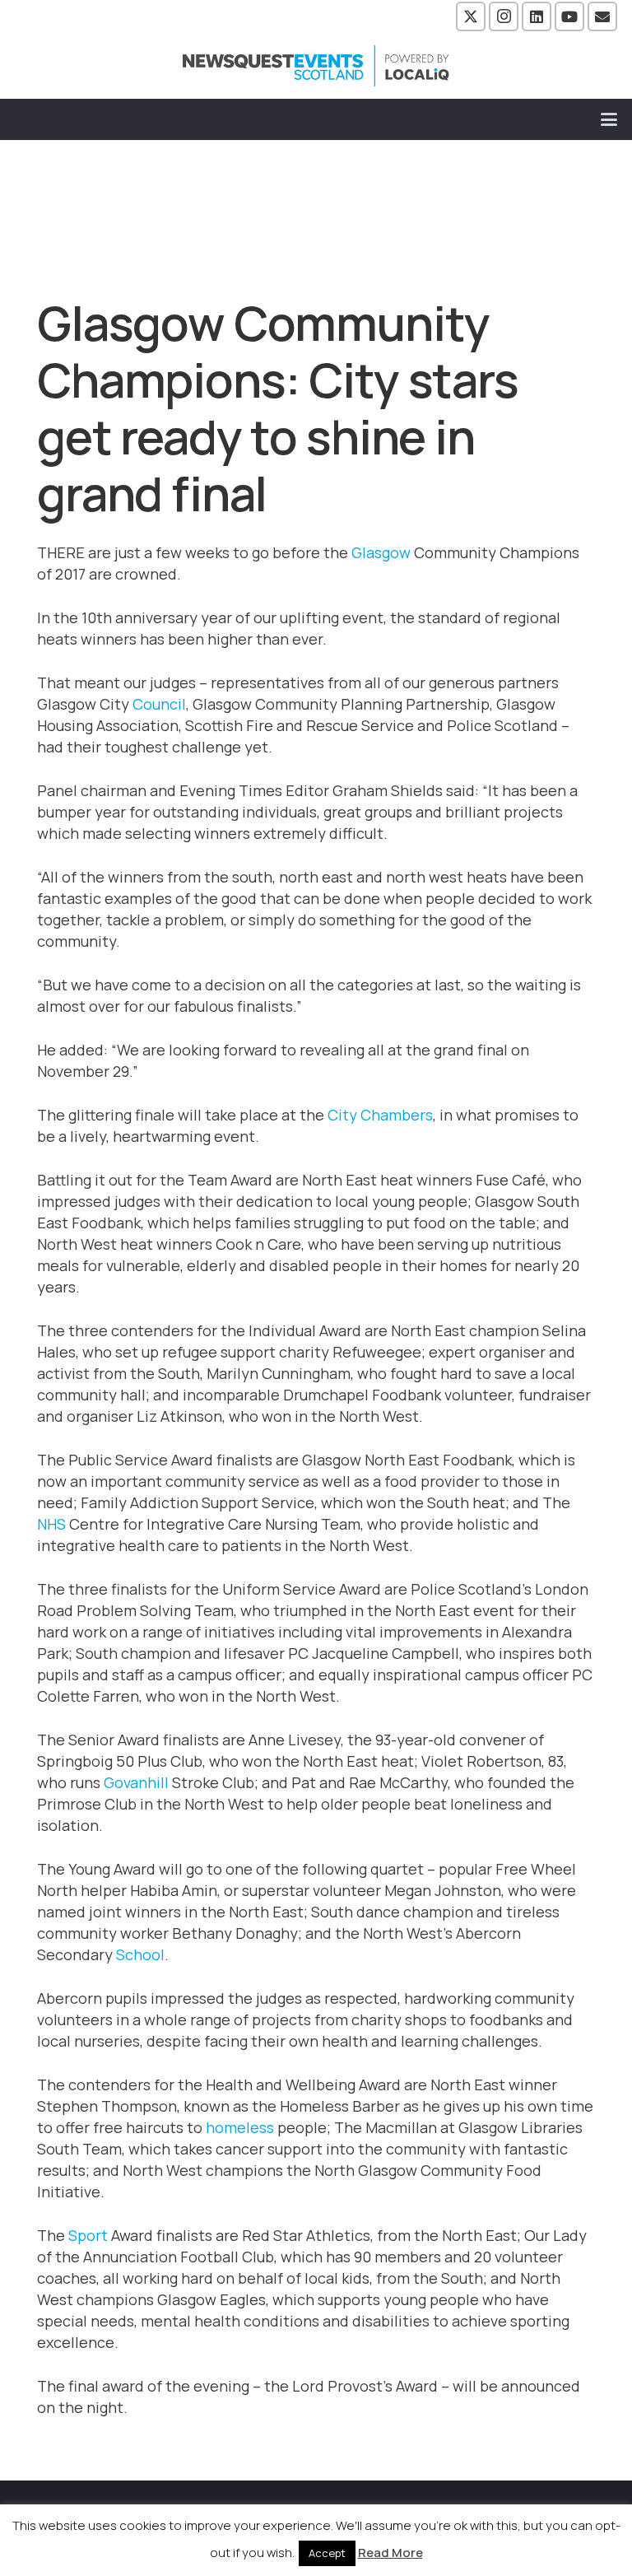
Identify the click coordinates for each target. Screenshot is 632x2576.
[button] (609, 119)
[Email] (602, 16)
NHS (51, 1524)
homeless (240, 2127)
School (140, 1954)
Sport (88, 2235)
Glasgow (381, 552)
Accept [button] (327, 2553)
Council (159, 704)
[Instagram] (504, 16)
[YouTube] (569, 16)
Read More (390, 2553)
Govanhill (136, 1782)
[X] (471, 16)
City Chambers (380, 1115)
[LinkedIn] (537, 16)
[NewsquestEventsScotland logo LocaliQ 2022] (316, 66)
